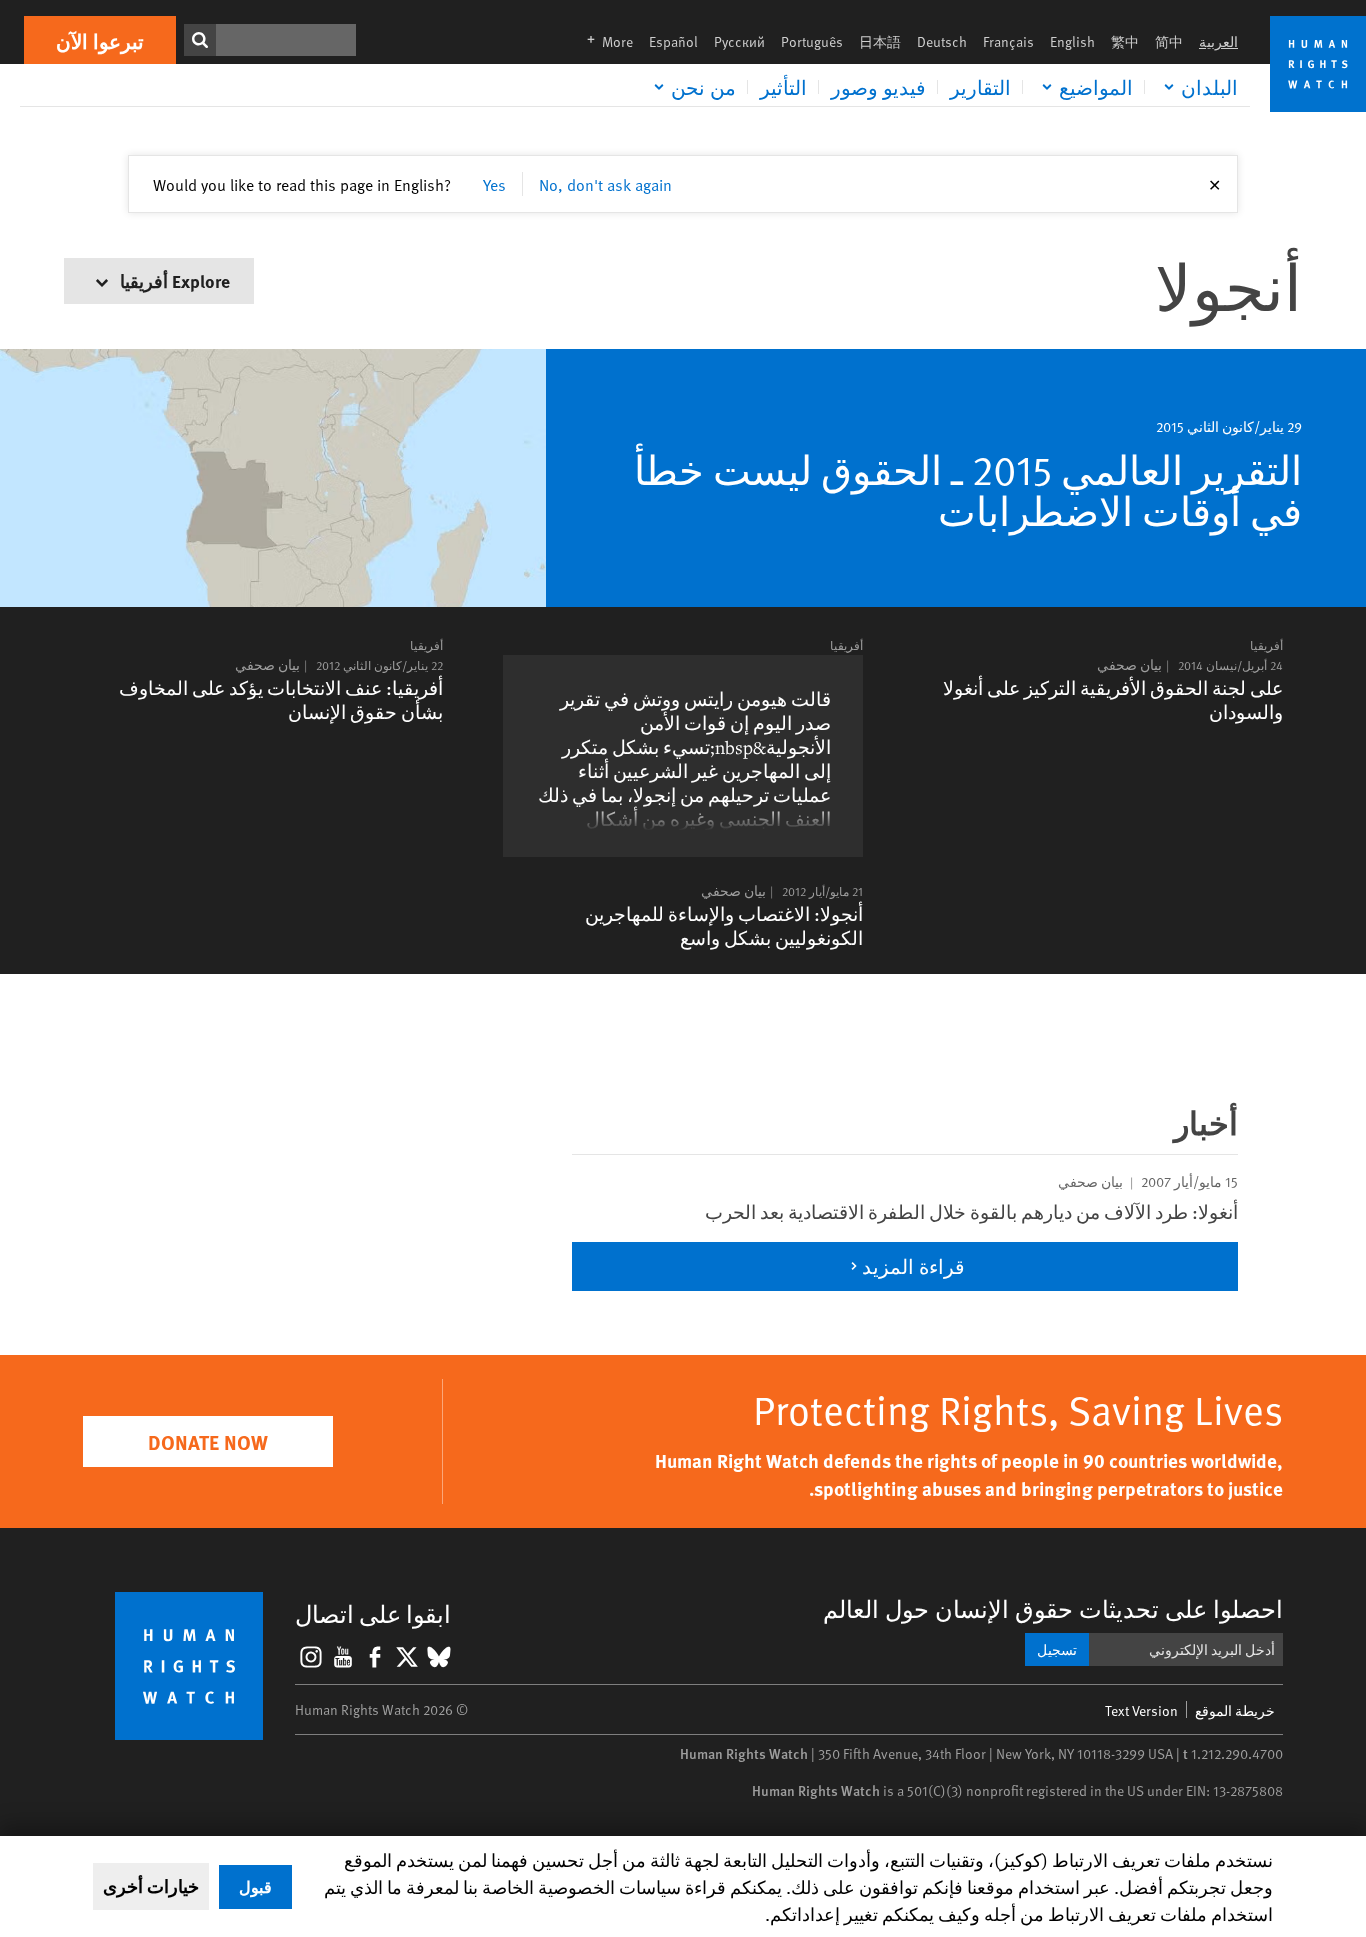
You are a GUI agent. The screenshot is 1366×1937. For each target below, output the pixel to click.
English (1072, 41)
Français (1008, 41)
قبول (255, 1886)
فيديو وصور (878, 87)
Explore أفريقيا (173, 280)
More (604, 41)
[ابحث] (200, 40)
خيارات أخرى (151, 1886)
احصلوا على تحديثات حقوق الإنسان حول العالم (1053, 1608)
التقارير (980, 87)
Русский (739, 41)
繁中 (1125, 41)
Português (812, 41)
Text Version (1141, 1710)
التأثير (783, 87)
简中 (1169, 41)
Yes (494, 184)
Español (673, 41)
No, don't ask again (605, 184)
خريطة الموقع (1235, 1710)
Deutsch (942, 41)
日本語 (880, 41)
